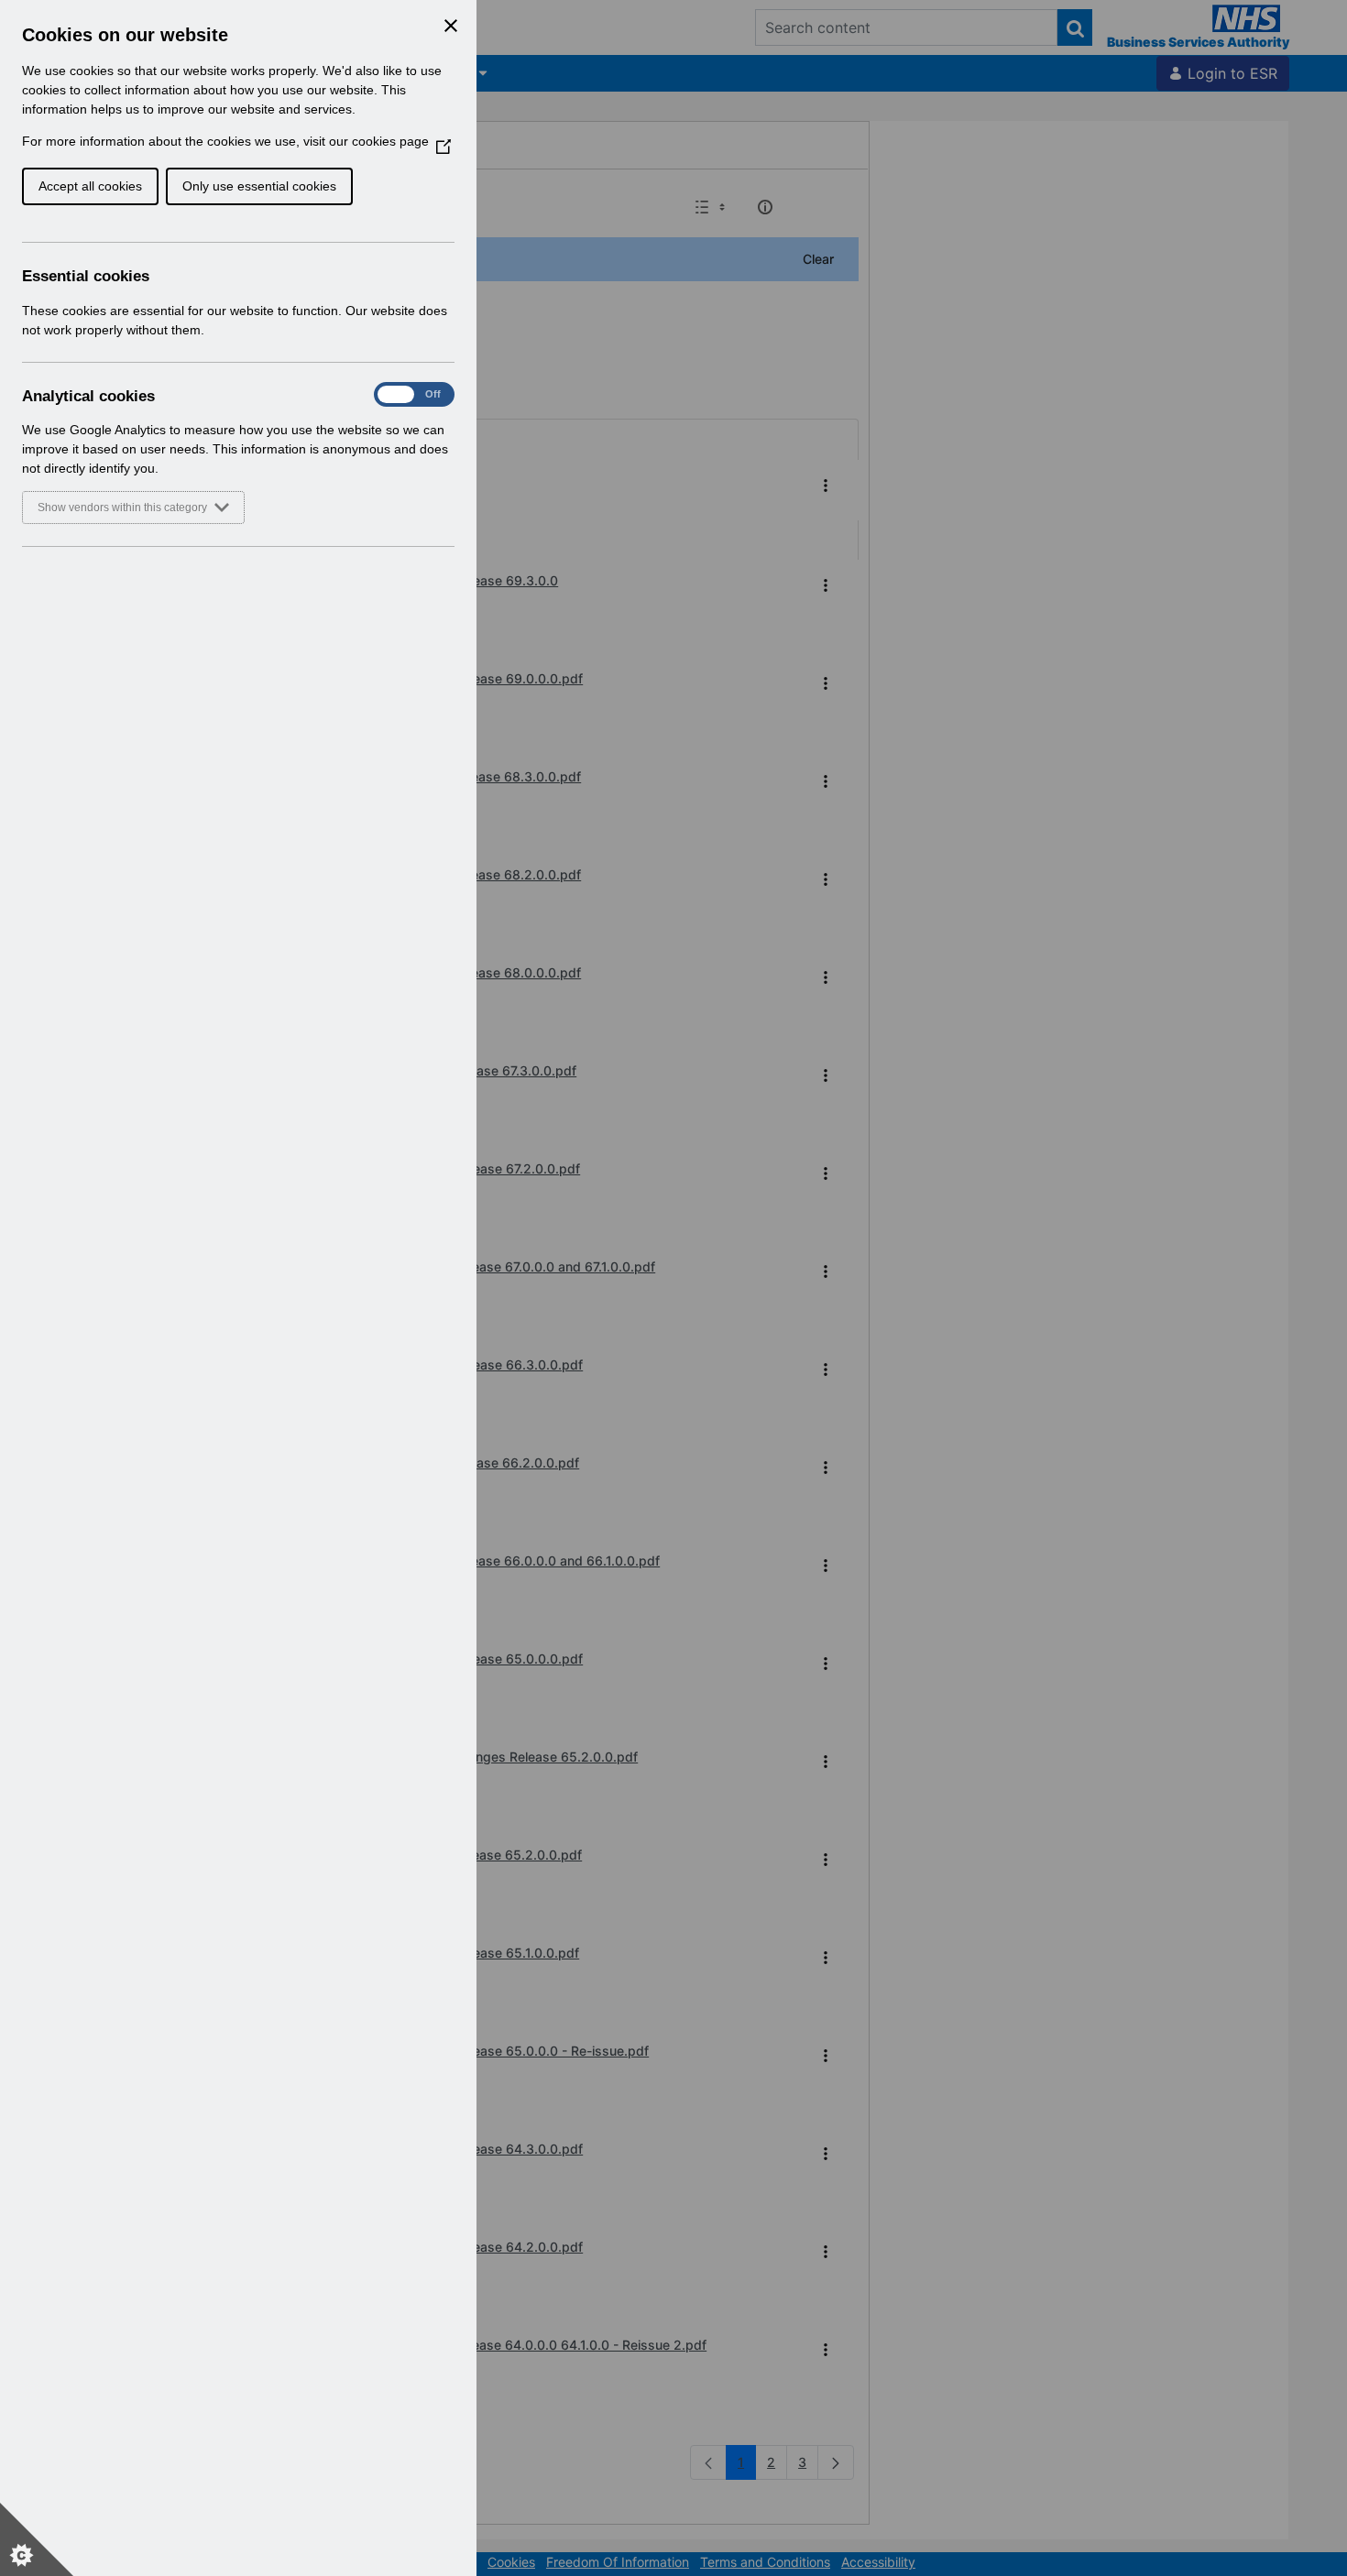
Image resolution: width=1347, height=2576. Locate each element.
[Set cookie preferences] (37, 2539)
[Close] (451, 26)
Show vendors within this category (122, 508)
